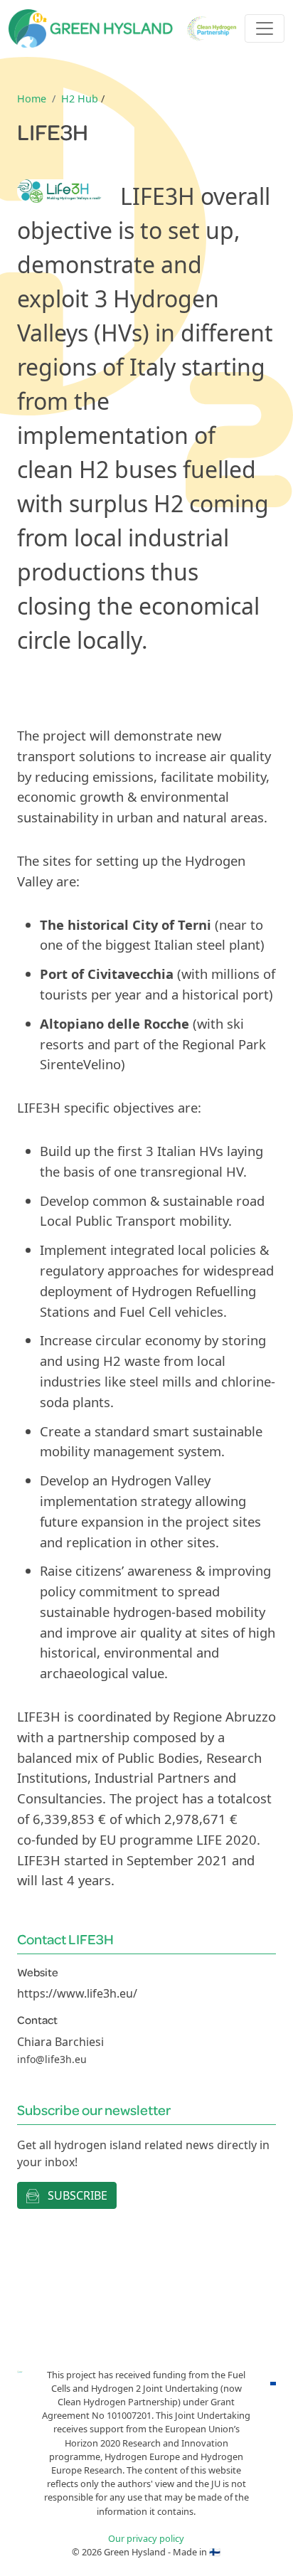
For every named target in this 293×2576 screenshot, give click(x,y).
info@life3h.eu (52, 2059)
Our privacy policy (146, 2538)
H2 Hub (80, 99)
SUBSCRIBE (76, 2195)
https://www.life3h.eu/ (77, 1993)
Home (32, 99)
